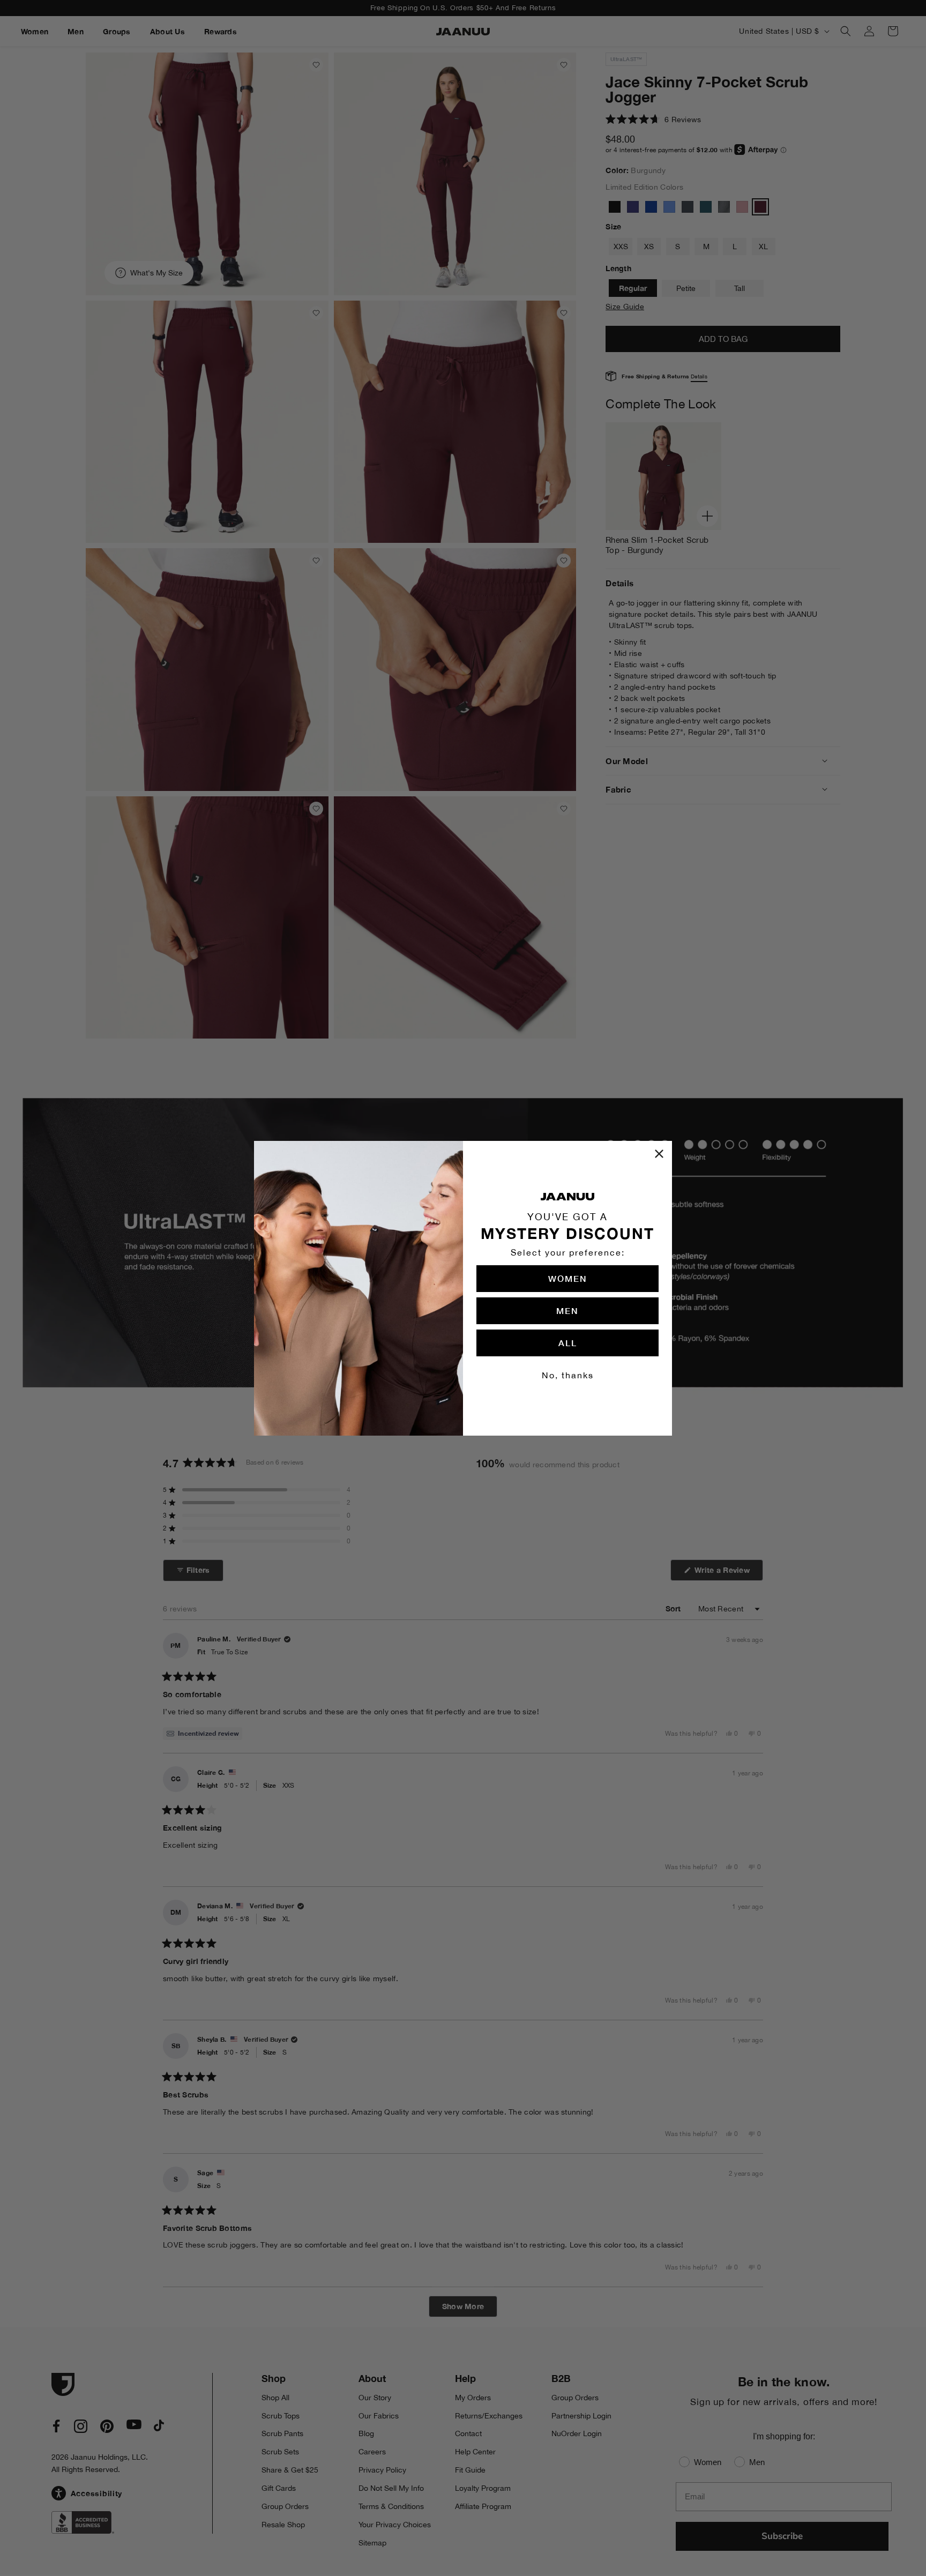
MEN (567, 1311)
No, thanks (568, 1375)
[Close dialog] (659, 1154)
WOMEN (568, 1278)
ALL (568, 1343)
